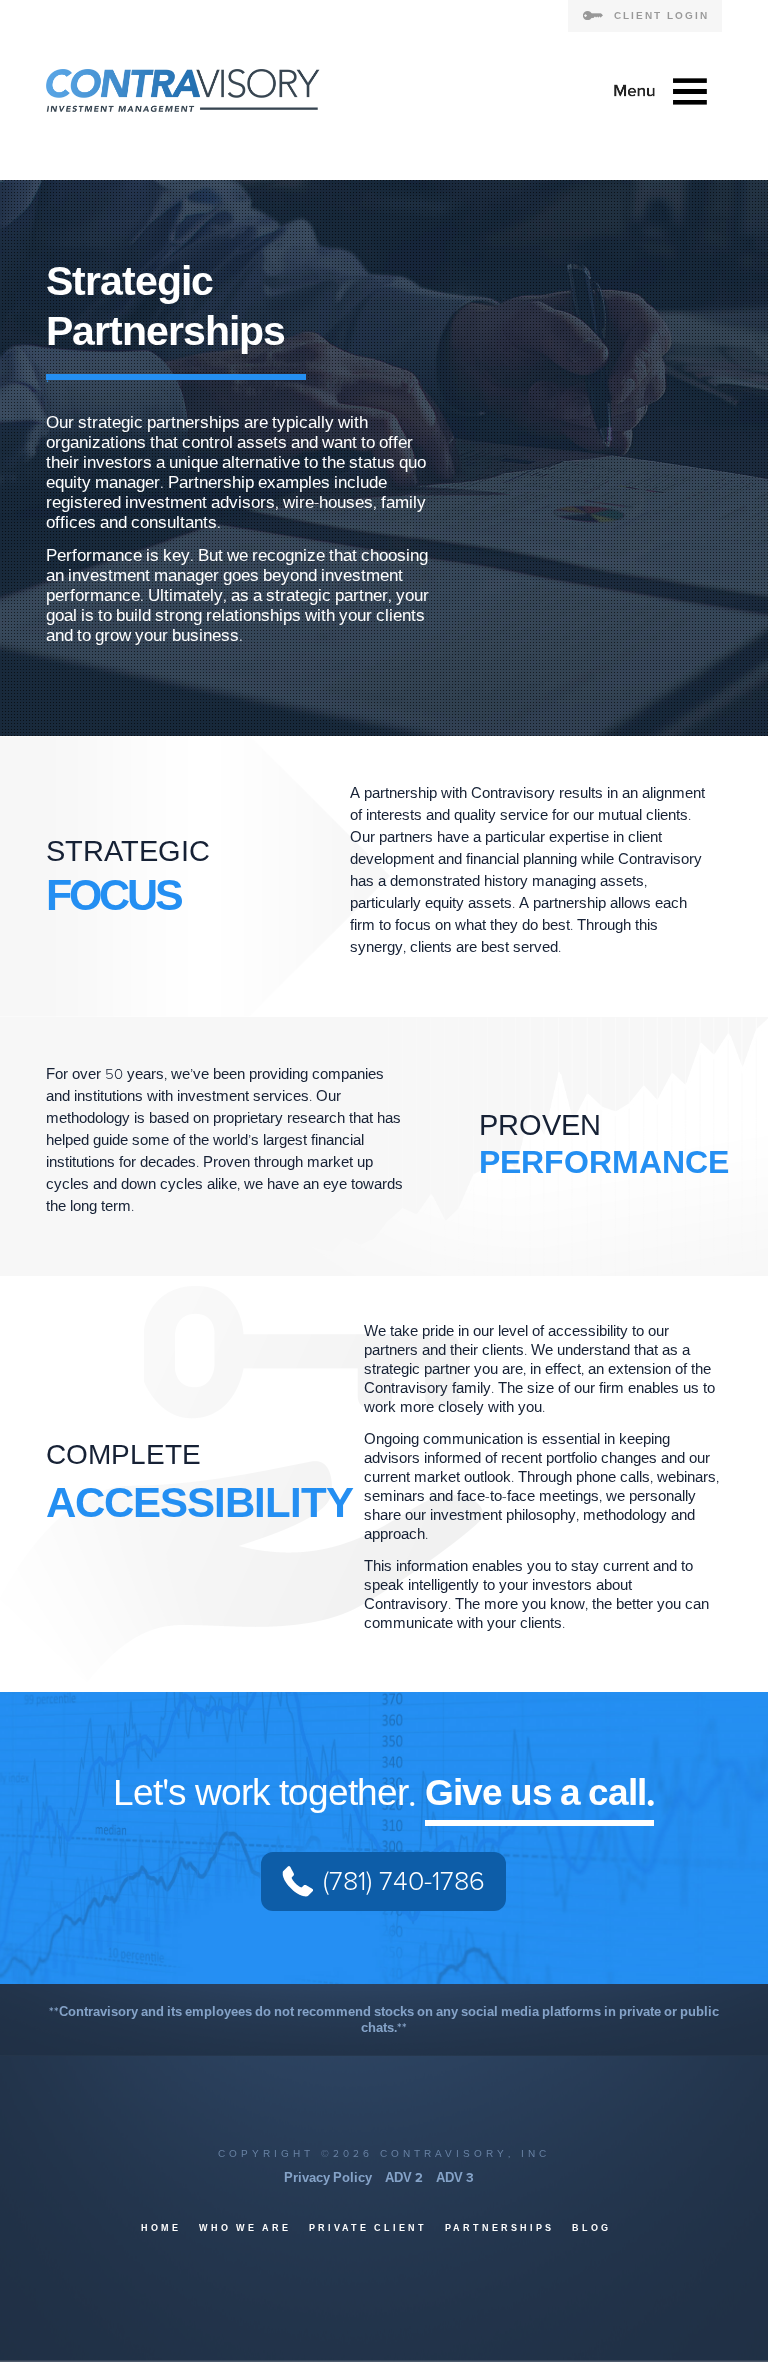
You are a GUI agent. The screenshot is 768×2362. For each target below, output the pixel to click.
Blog (591, 2228)
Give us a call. (539, 1793)
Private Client (368, 2228)
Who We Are (245, 2228)
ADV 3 (455, 2178)
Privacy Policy (328, 2178)
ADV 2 (404, 2178)
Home (161, 2228)
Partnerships (499, 2228)
